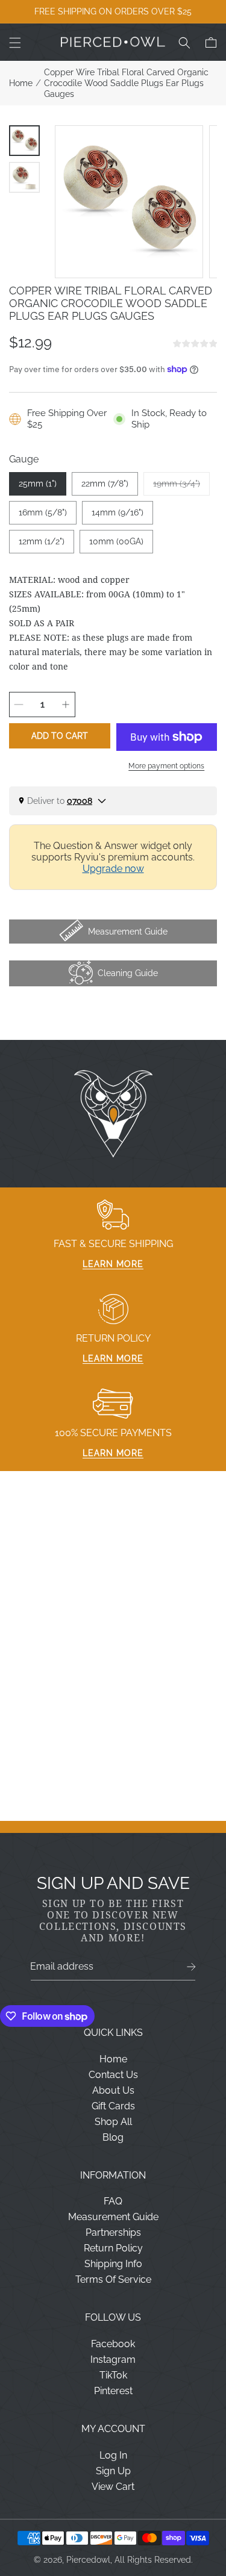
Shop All (113, 2122)
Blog (113, 2137)
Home (21, 83)
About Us (113, 2090)
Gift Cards (113, 2106)
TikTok (113, 2375)
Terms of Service (113, 2279)
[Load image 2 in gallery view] (24, 177)
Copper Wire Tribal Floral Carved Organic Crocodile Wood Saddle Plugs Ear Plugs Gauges (126, 83)
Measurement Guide (113, 2217)
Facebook (113, 2344)
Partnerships (113, 2232)
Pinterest (113, 2391)
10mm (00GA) (116, 541)
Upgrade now (113, 869)
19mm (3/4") (181, 487)
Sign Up (113, 2471)
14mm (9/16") (118, 512)
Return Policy (113, 2248)
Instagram (113, 2360)
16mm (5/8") (43, 512)
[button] (15, 43)
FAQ (113, 2201)
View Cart (113, 2487)
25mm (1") (38, 484)
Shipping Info (113, 2264)
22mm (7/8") (105, 484)
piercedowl (88, 2560)
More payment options (166, 766)
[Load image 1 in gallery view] (24, 141)
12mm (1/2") (42, 541)
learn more (113, 1264)
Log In (113, 2455)
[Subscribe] (191, 1967)
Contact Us (113, 2075)
